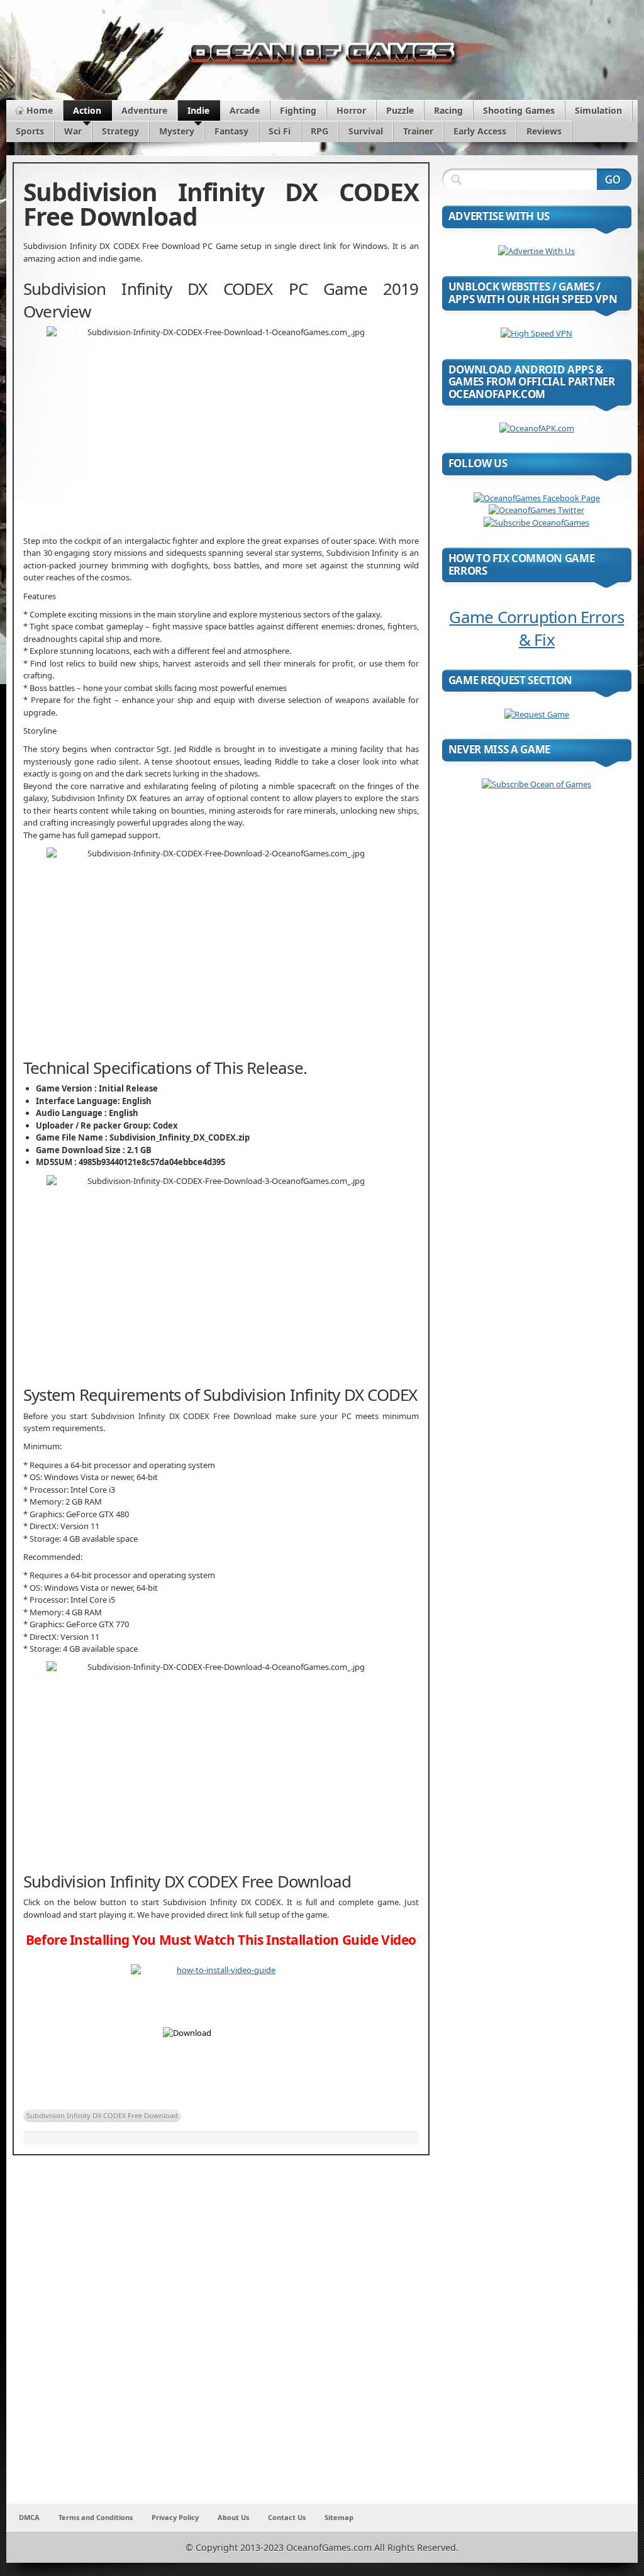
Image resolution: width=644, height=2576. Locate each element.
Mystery (177, 131)
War (73, 131)
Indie (198, 110)
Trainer (418, 131)
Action (87, 110)
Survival (366, 131)
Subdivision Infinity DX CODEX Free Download (102, 2115)
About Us (233, 2517)
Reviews (544, 131)
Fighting (298, 110)
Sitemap (339, 2517)
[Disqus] (221, 2338)
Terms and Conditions (96, 2517)
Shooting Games (519, 110)
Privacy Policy (175, 2517)
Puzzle (400, 110)
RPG (319, 131)
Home (40, 110)
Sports (30, 131)
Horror (351, 110)
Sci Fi (280, 131)
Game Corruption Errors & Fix (536, 628)
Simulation (598, 110)
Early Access (480, 131)
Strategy (120, 131)
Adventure (144, 110)
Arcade (245, 110)
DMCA (29, 2517)
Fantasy (231, 131)
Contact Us (287, 2517)
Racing (448, 110)
